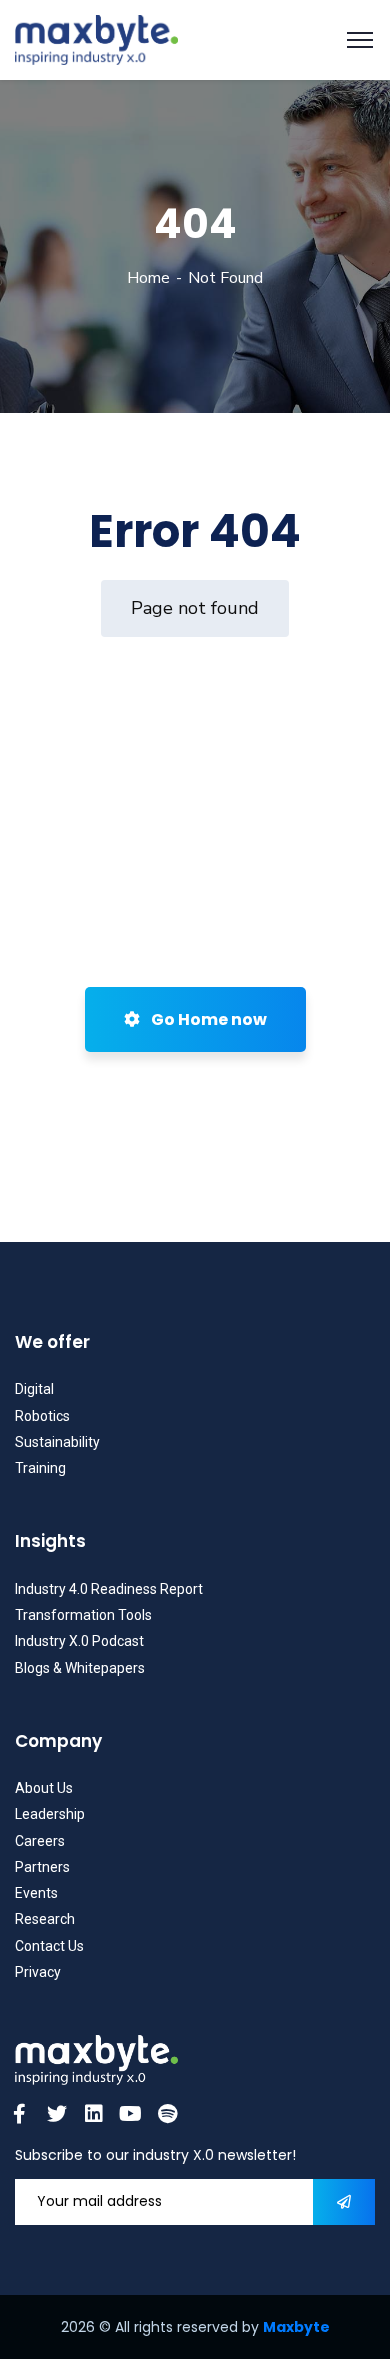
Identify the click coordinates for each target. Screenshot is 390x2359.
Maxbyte (296, 2327)
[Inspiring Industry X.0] (96, 39)
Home (148, 278)
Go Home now (207, 1019)
